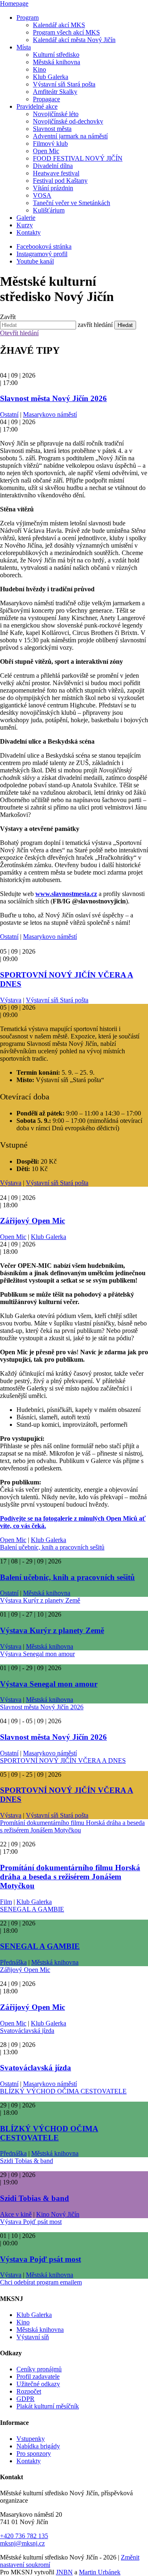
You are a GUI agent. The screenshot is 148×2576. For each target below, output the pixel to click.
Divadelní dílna (53, 166)
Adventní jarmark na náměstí (70, 136)
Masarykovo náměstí (50, 414)
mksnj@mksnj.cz (22, 2543)
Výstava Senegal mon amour (37, 1654)
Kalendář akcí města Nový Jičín (74, 40)
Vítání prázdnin (53, 188)
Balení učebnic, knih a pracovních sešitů (52, 1547)
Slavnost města (52, 129)
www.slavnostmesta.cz (66, 894)
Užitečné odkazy (38, 2384)
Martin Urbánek (100, 2572)
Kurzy (25, 225)
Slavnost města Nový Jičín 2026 (53, 398)
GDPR (25, 2399)
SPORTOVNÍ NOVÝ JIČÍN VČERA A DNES (63, 1760)
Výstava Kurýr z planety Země (40, 1600)
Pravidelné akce (37, 106)
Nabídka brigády (38, 2446)
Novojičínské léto (56, 114)
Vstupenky (31, 2439)
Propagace (46, 99)
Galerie (26, 218)
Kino (39, 69)
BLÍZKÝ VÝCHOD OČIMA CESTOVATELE (63, 2091)
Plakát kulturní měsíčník (48, 2406)
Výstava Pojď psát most (31, 2222)
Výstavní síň (33, 2337)
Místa (24, 47)
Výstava (11, 1000)
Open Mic (46, 151)
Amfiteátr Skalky (55, 92)
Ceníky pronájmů (39, 2369)
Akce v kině (16, 2214)
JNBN (64, 2572)
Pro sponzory (34, 2453)
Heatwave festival (56, 173)
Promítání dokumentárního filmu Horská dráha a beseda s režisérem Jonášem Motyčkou (72, 1826)
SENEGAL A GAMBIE (32, 1909)
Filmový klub (50, 143)
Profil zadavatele (38, 2376)
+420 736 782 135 (24, 2536)
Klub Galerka (51, 77)
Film (6, 1902)
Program (28, 17)
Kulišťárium (49, 210)
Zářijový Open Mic (32, 1221)
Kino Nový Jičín (58, 2214)
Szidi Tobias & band (27, 2161)
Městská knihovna (57, 62)
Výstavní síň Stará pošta (64, 84)
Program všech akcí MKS (66, 32)
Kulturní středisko (56, 55)
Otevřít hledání (19, 333)
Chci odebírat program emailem (41, 2282)
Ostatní (9, 414)
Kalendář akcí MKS (59, 25)
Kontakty (29, 232)
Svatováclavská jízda (27, 2031)
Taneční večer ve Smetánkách (72, 203)
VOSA (42, 195)
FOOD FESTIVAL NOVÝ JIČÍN (78, 158)
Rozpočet (29, 2391)
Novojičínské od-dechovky (68, 121)
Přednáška (13, 1962)
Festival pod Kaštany (60, 181)
